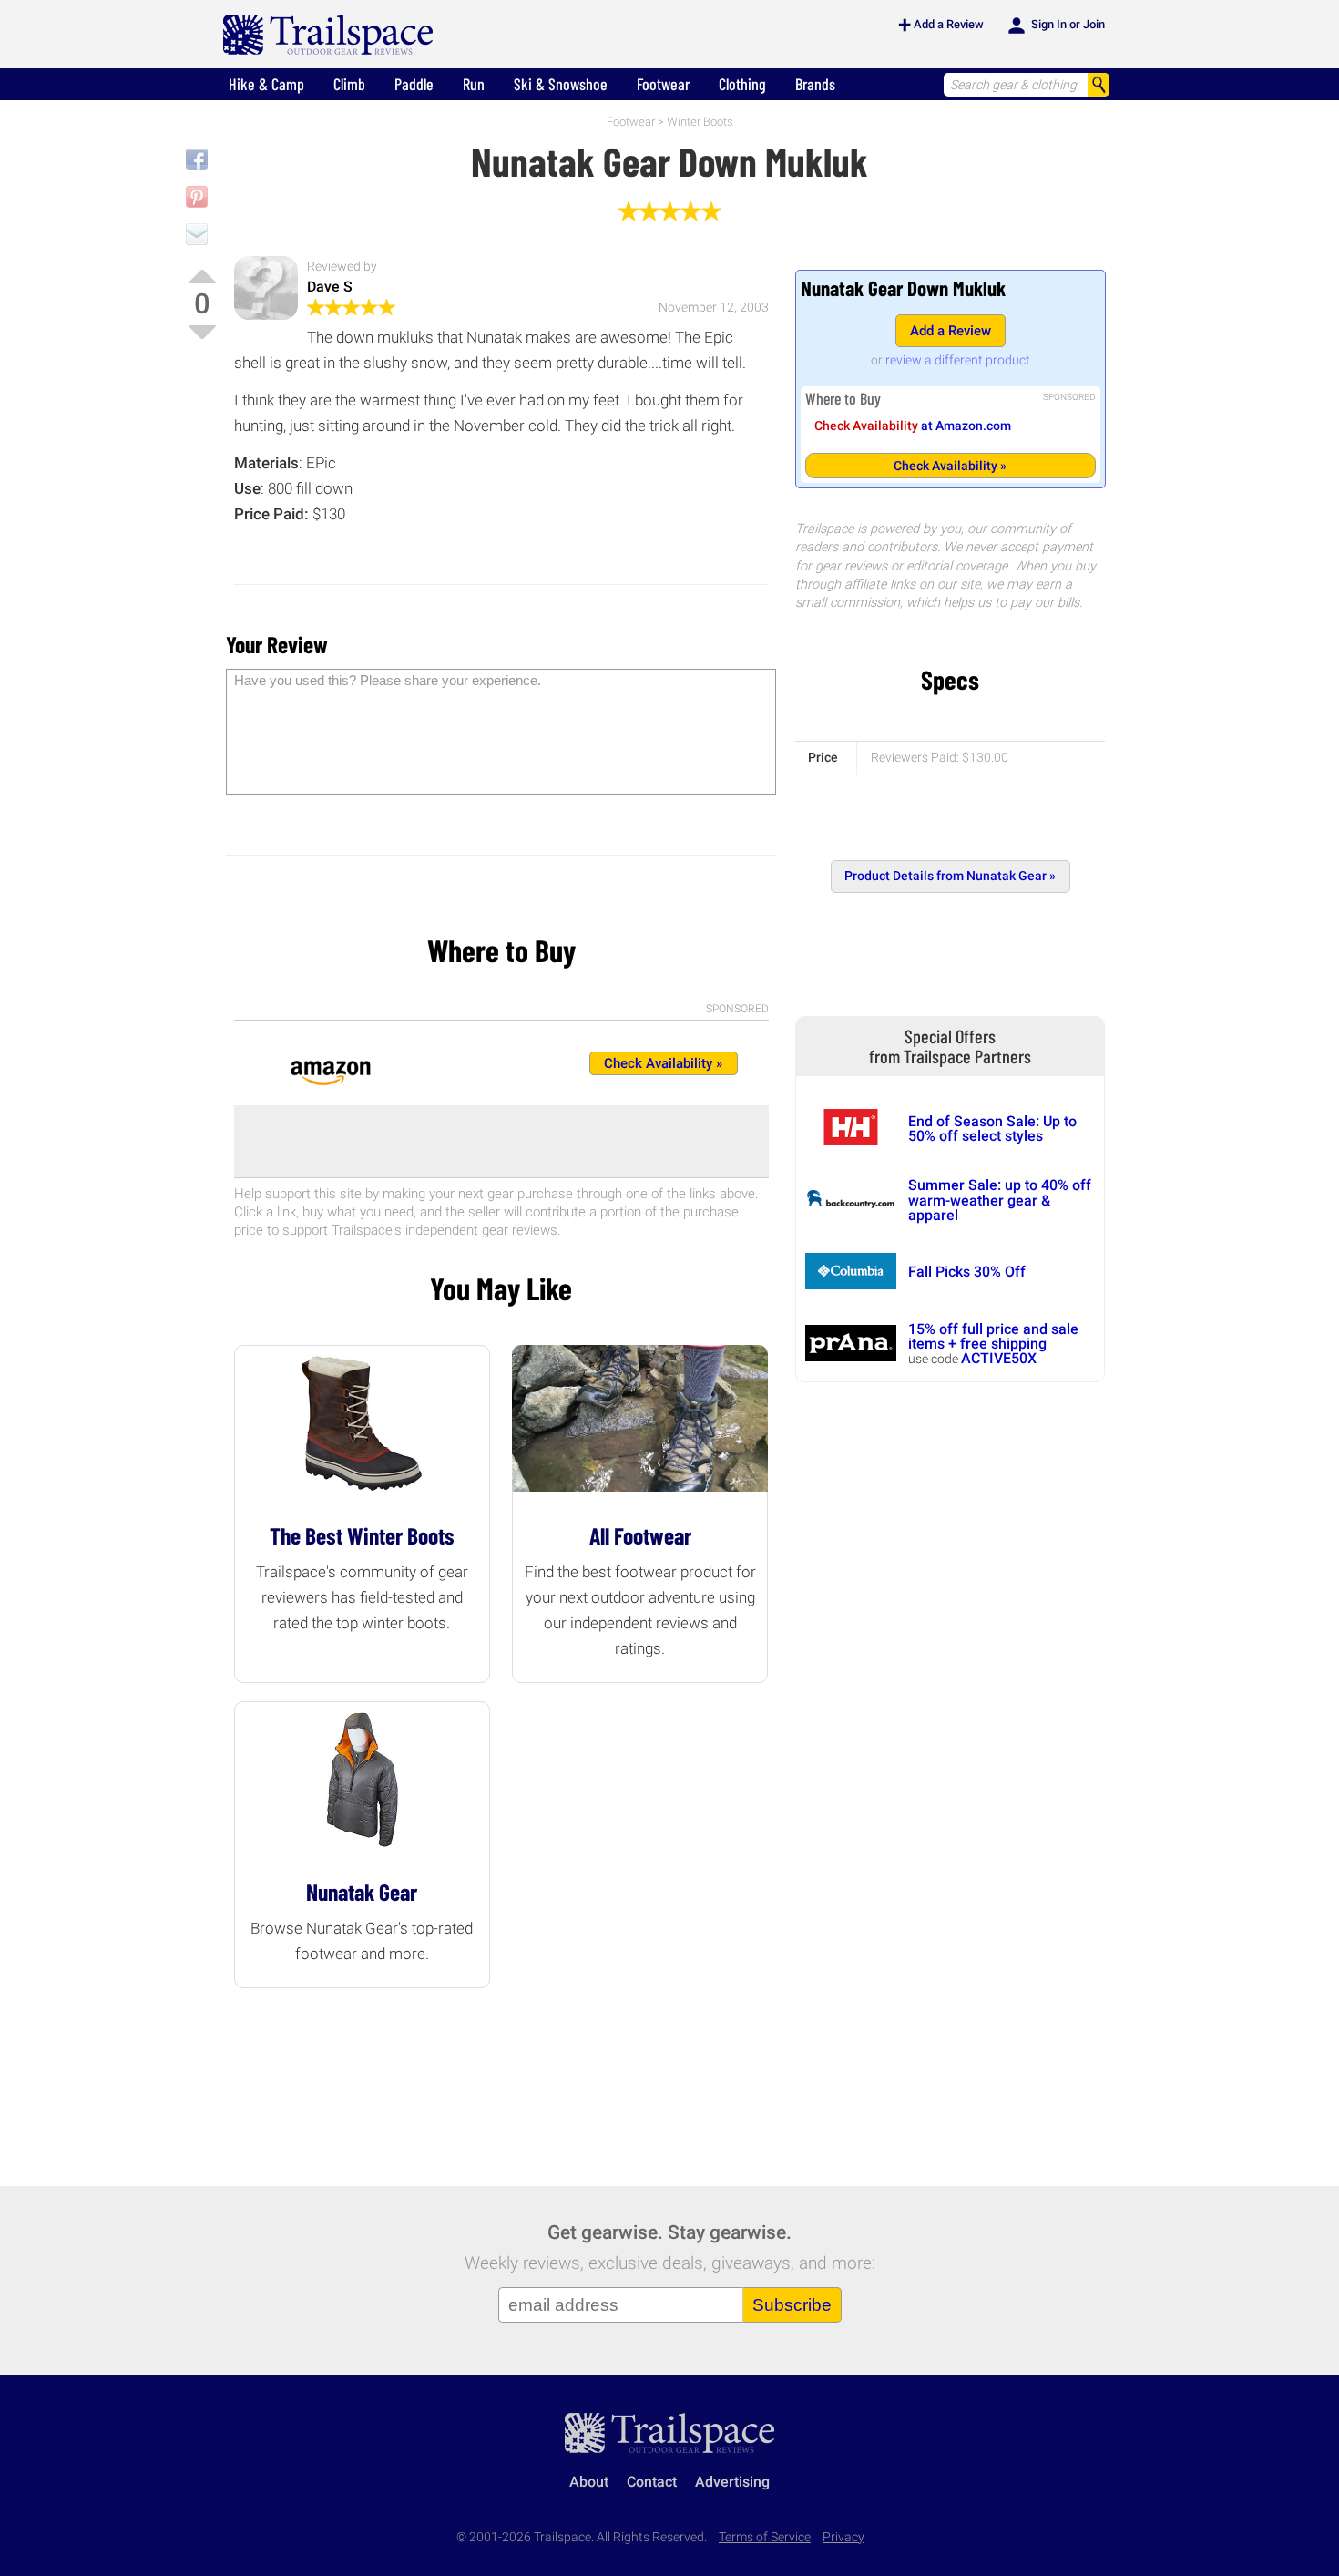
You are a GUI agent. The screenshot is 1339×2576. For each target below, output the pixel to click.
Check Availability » (950, 466)
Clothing (742, 84)
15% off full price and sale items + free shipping (993, 1336)
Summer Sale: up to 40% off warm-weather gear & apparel (1000, 1200)
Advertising (732, 2482)
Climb (349, 84)
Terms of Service (765, 2537)
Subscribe (792, 2305)
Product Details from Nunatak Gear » (950, 876)
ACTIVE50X (999, 1358)
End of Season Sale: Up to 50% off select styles (992, 1129)
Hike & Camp (266, 84)
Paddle (414, 84)
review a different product (958, 360)
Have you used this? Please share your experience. (388, 680)
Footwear (663, 84)
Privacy (843, 2537)
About (589, 2482)
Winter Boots (700, 122)
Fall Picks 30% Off (967, 1272)
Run (474, 84)
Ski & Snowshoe (561, 84)
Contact (652, 2482)
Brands (815, 84)
